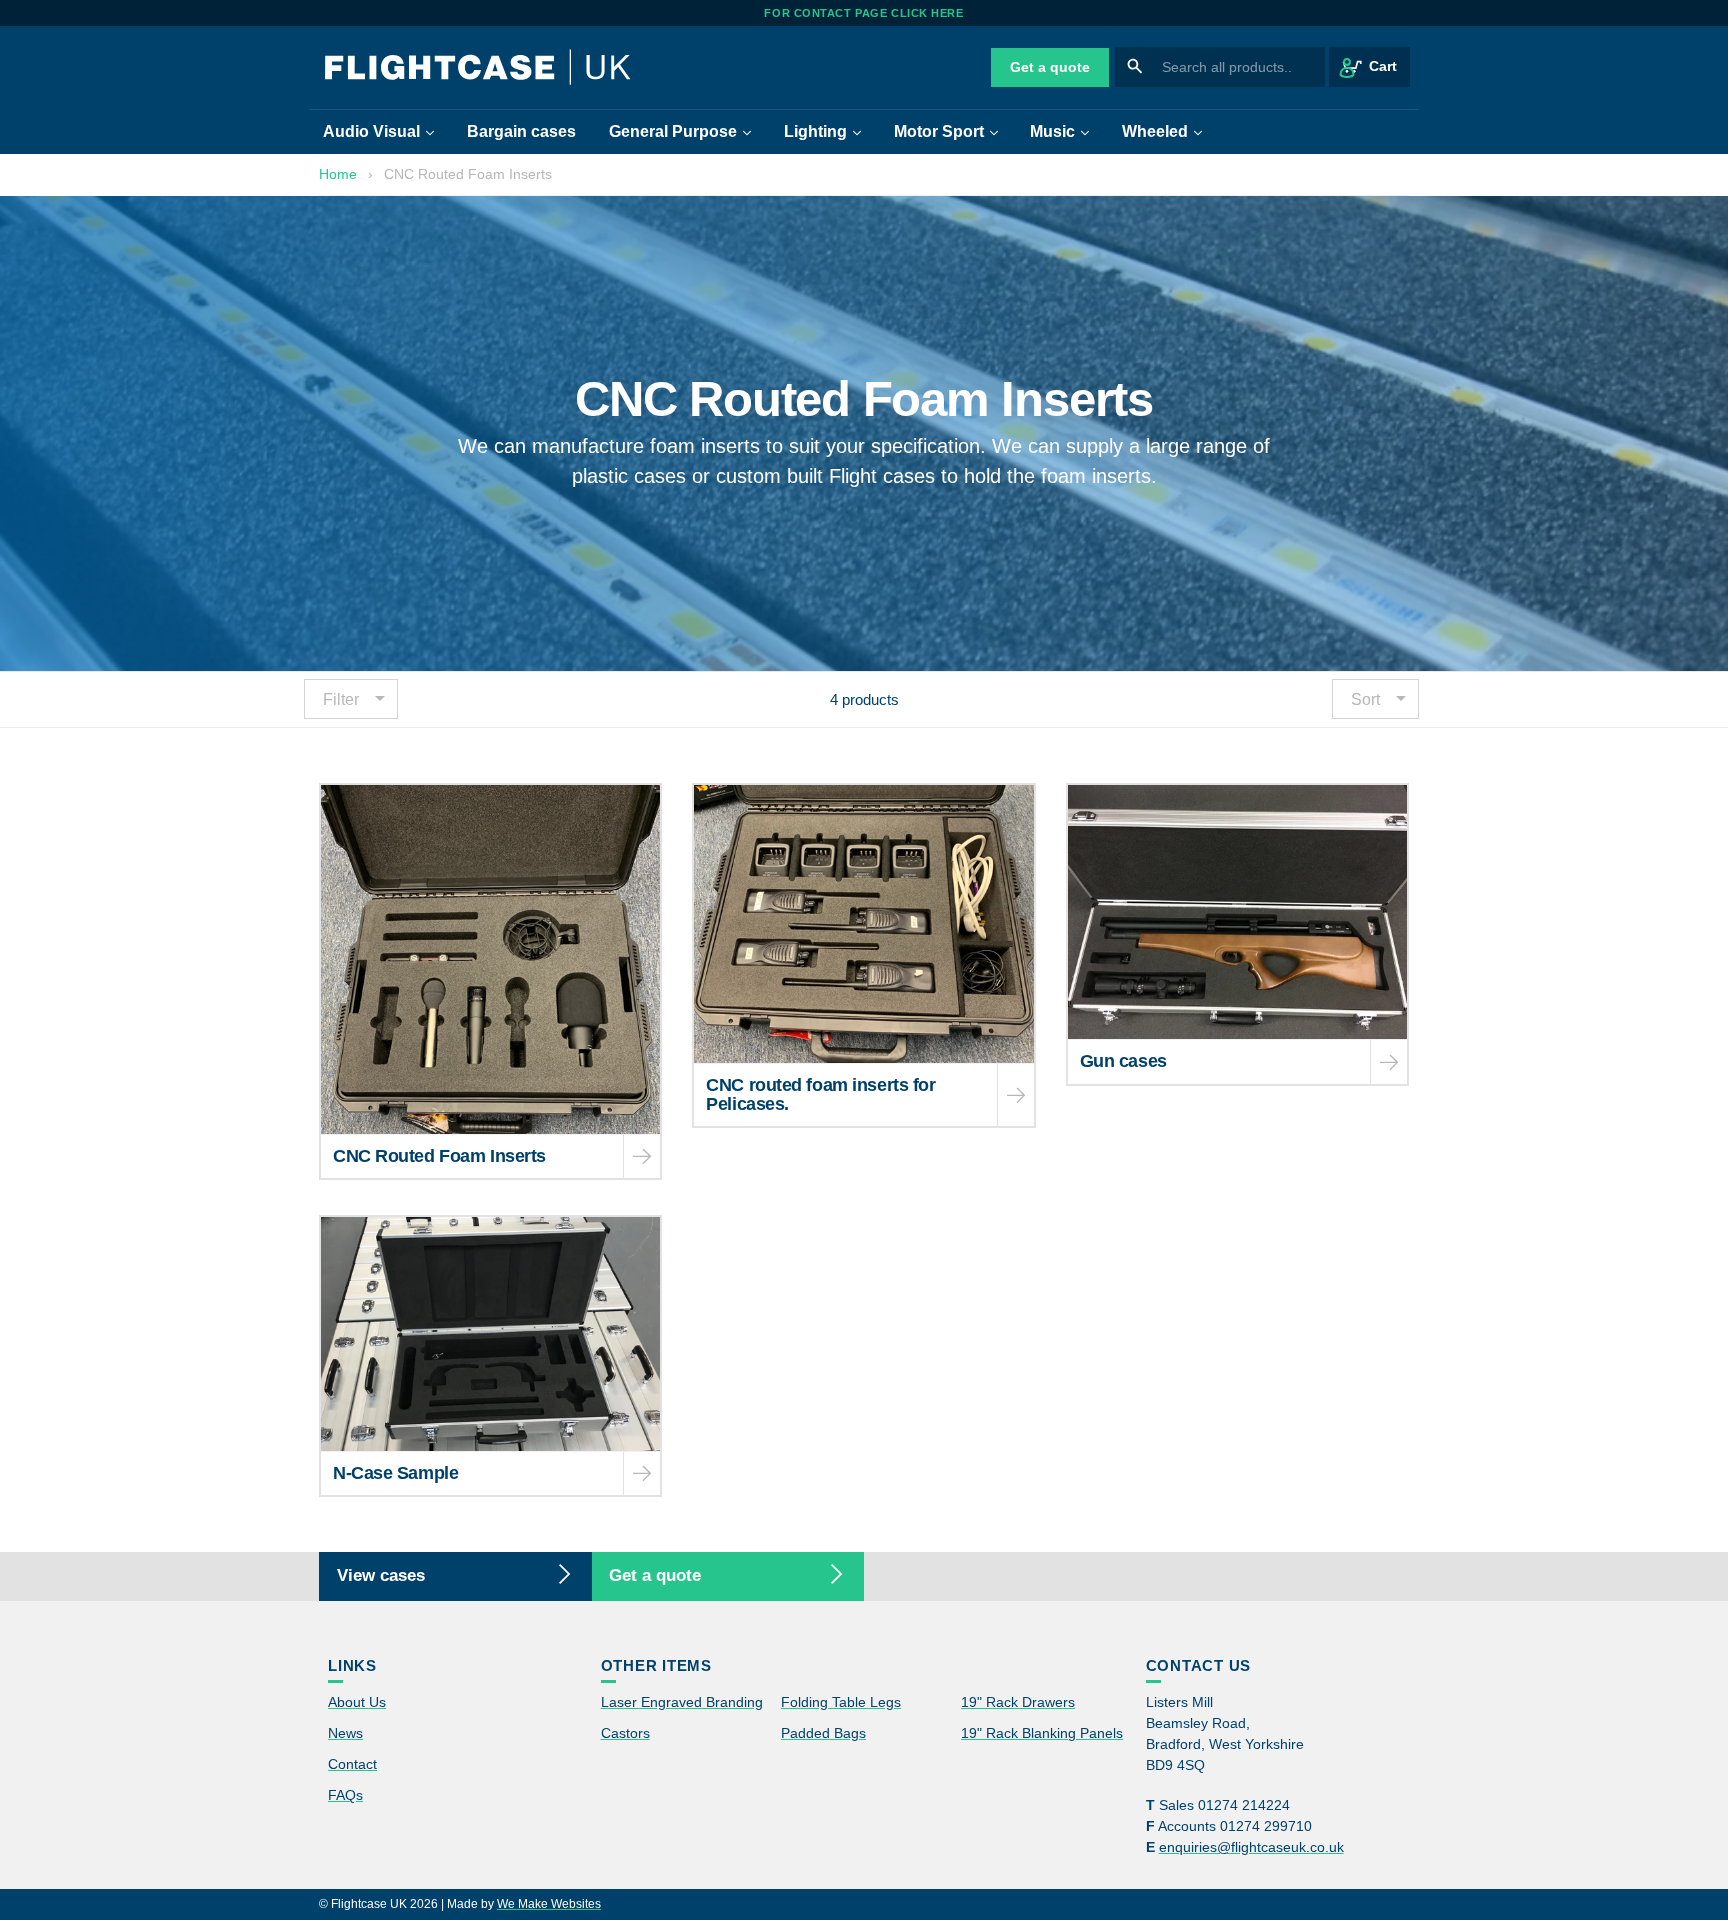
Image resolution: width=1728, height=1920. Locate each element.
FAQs (345, 1795)
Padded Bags (823, 1733)
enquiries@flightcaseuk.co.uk (1251, 1847)
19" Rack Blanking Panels (1042, 1733)
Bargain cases (521, 131)
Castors (625, 1733)
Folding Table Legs (841, 1702)
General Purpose (687, 131)
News (345, 1733)
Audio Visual (385, 131)
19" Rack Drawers (1018, 1702)
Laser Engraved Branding (682, 1702)
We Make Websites (549, 1904)
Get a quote (1050, 67)
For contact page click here (863, 13)
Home (338, 174)
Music (1066, 131)
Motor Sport (953, 131)
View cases (381, 1575)
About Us (357, 1702)
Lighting (829, 131)
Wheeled (1169, 131)
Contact (352, 1764)
